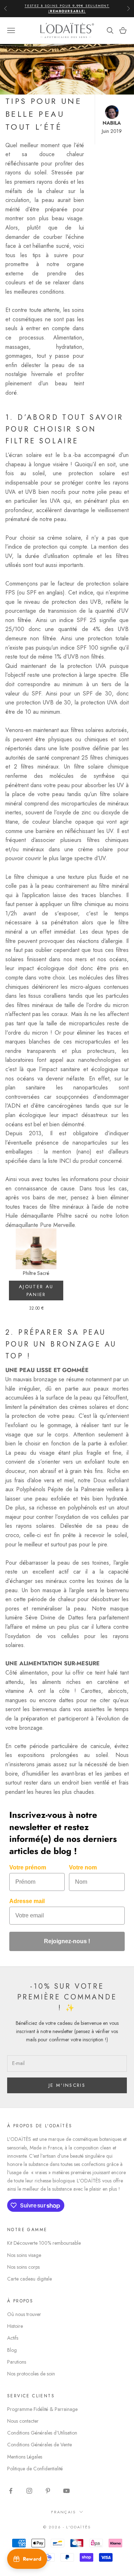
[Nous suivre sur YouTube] (66, 2491)
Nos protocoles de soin (31, 2374)
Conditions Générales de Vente (39, 2445)
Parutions (17, 2362)
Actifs (13, 2338)
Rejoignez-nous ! (67, 1941)
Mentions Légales (25, 2457)
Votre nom (83, 1867)
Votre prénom (28, 1867)
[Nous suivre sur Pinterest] (48, 2491)
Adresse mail (27, 1901)
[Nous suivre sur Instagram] (29, 2491)
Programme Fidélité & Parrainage (42, 2409)
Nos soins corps (23, 2267)
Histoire (15, 2326)
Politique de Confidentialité (35, 2469)
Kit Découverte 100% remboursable (44, 2243)
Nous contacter (23, 2421)
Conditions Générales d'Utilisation (42, 2433)
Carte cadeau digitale (29, 2279)
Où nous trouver (24, 2314)
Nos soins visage (24, 2255)
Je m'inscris (67, 2085)
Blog (12, 2350)
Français (64, 2512)
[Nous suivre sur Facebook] (11, 2491)
